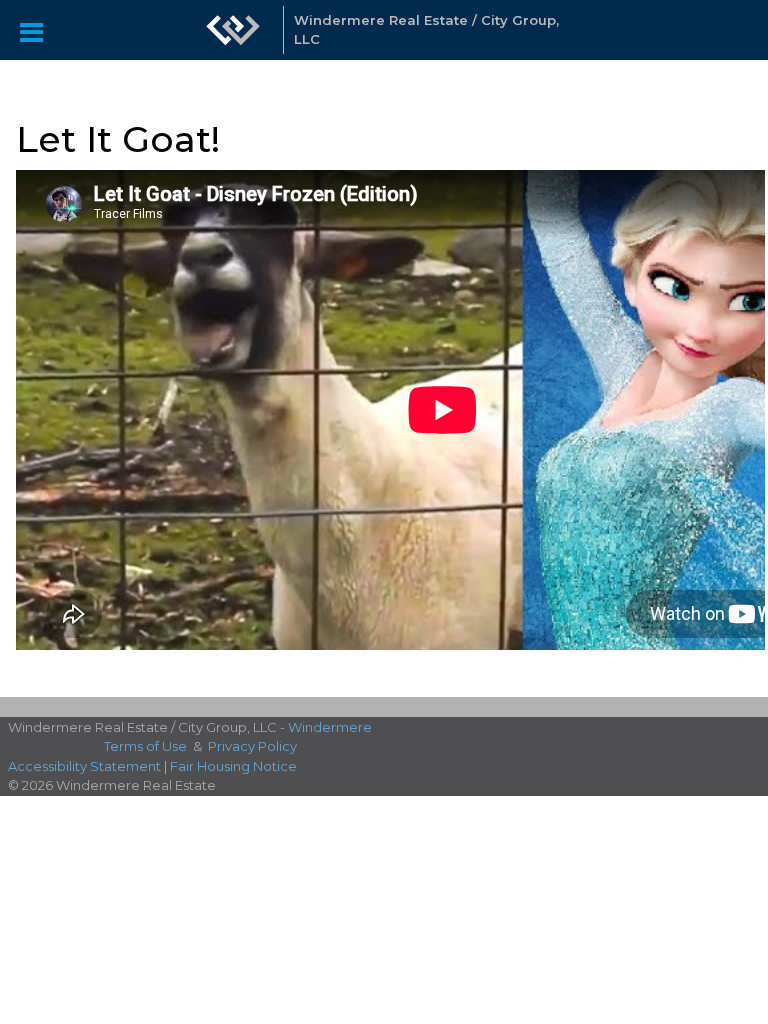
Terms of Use (145, 746)
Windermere (330, 727)
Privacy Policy (252, 746)
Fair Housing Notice (233, 766)
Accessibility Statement (84, 766)
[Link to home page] (233, 30)
